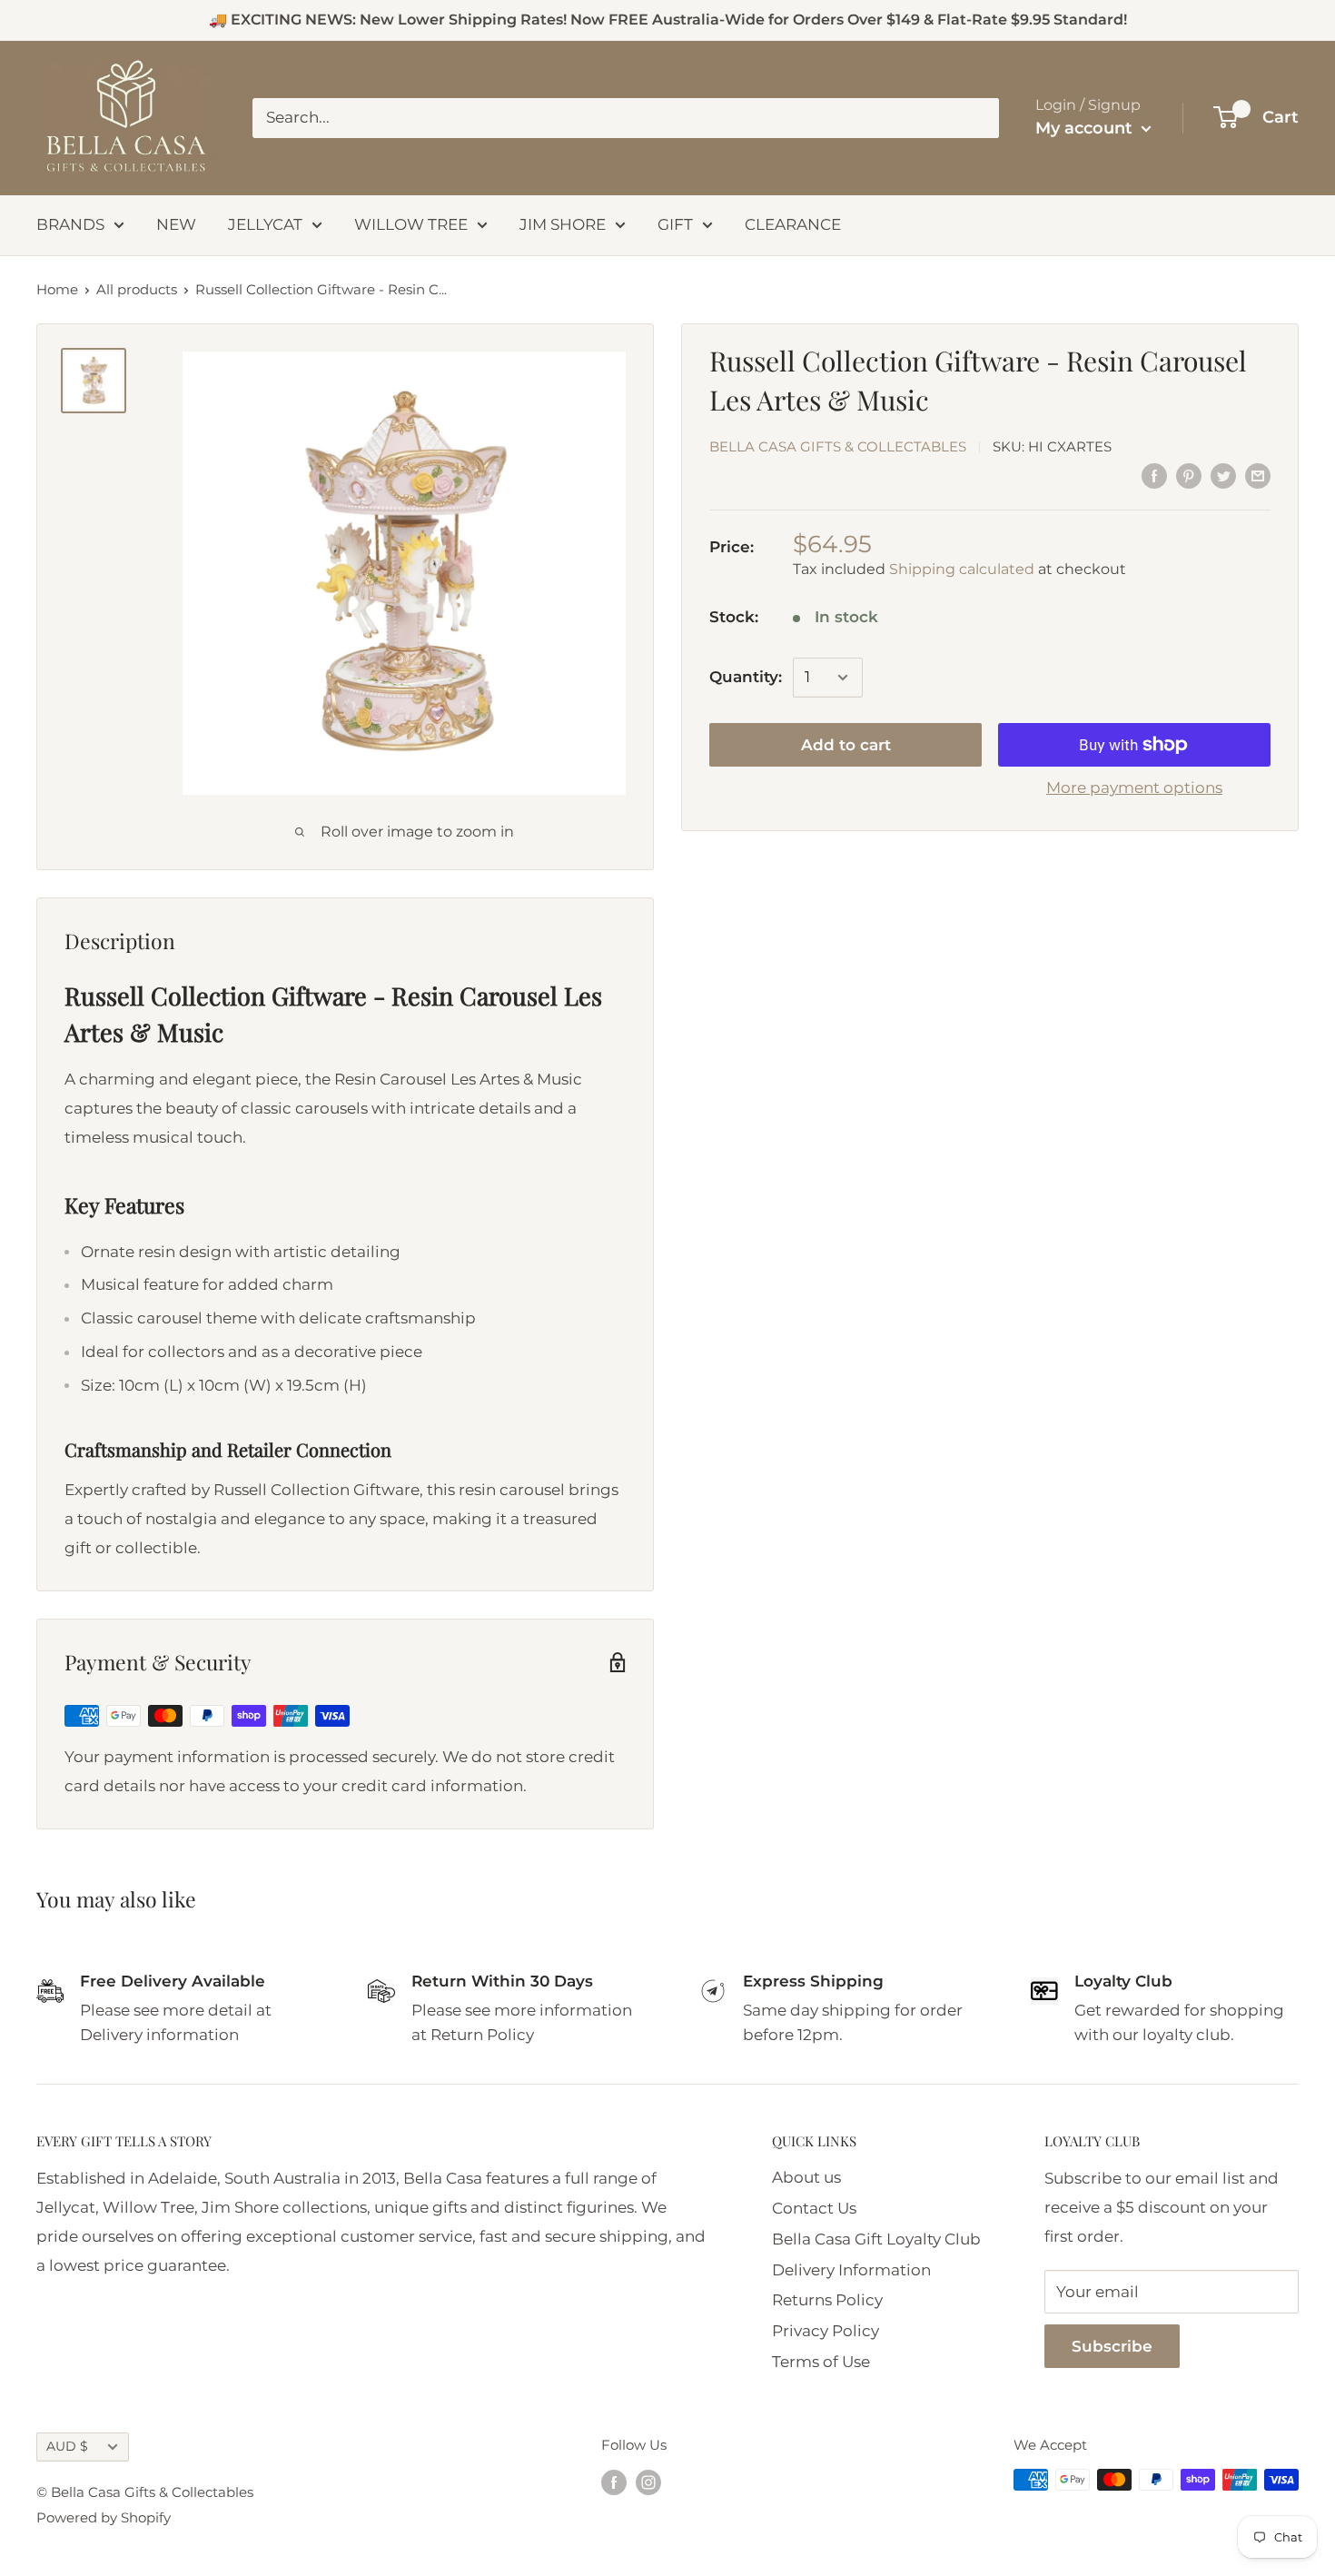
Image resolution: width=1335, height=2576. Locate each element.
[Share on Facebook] (1154, 476)
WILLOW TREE (411, 224)
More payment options (1134, 788)
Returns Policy (827, 2300)
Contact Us (814, 2208)
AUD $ (67, 2446)
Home (57, 289)
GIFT (675, 224)
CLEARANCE (793, 224)
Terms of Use (821, 2362)
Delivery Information (851, 2270)
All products (137, 289)
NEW (176, 224)
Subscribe (1112, 2346)
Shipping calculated (962, 569)
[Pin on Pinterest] (1189, 476)
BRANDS (70, 224)
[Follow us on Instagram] (648, 2482)
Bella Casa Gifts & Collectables (838, 447)
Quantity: (746, 677)
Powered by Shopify (104, 2517)
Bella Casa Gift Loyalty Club (876, 2239)
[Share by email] (1258, 476)
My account (1086, 128)
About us (806, 2177)
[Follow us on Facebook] (614, 2482)
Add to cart (846, 745)
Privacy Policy (826, 2331)
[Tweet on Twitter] (1223, 476)
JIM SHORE (563, 224)
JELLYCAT (265, 224)
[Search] (976, 118)
